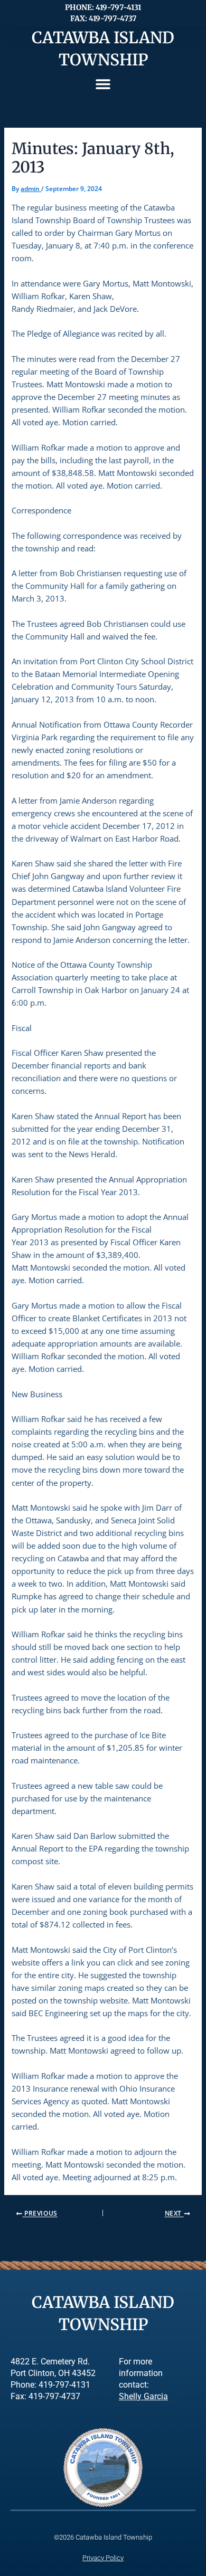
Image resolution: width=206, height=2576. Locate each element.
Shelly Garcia (143, 2397)
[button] (103, 84)
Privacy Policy (103, 2558)
